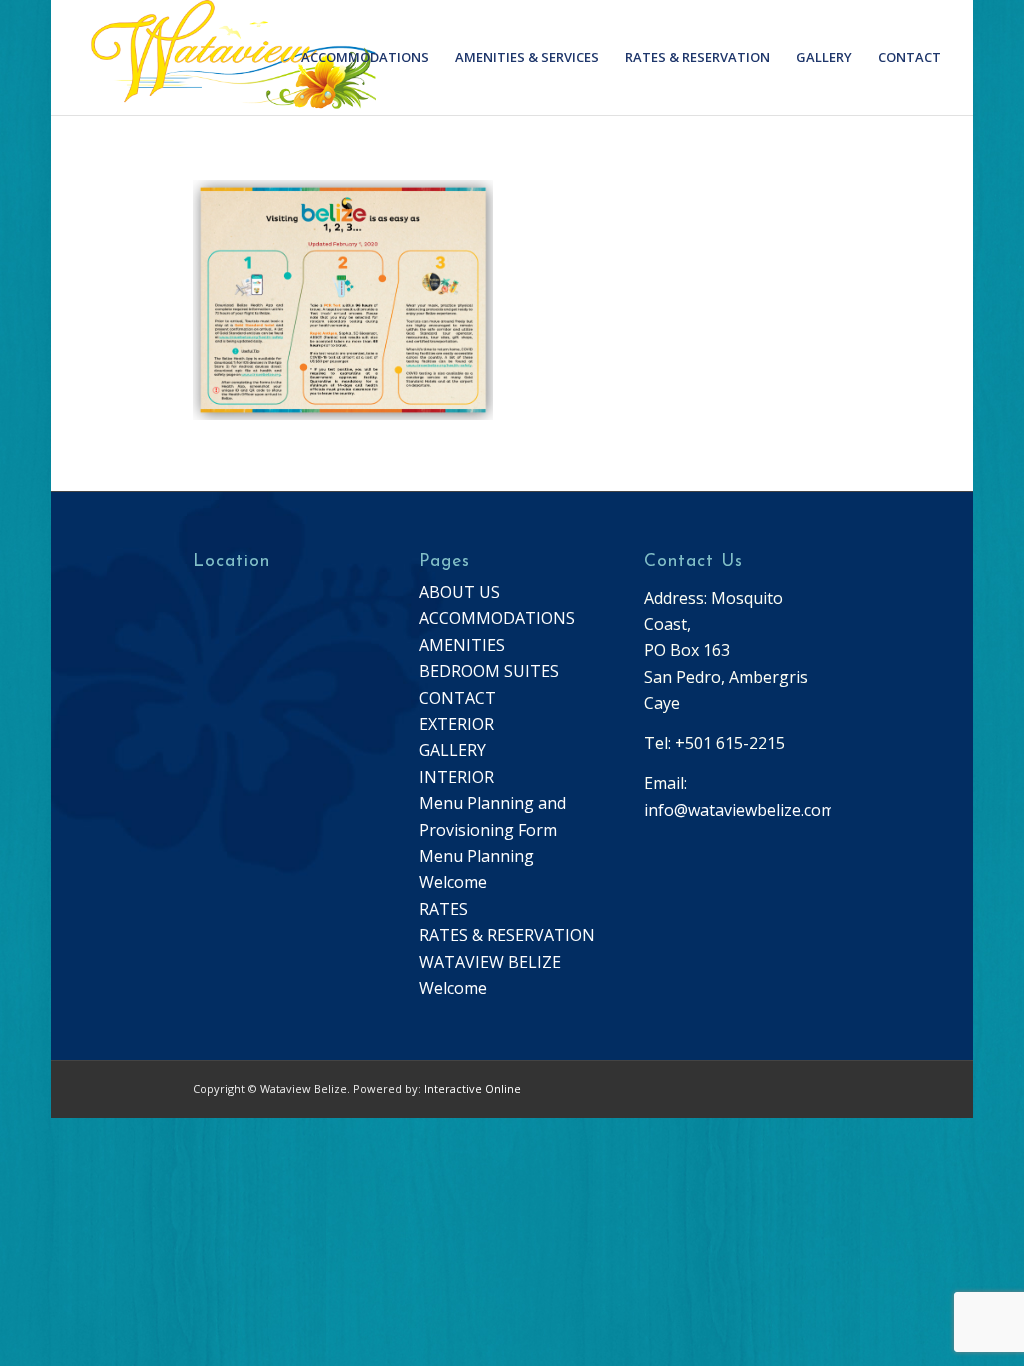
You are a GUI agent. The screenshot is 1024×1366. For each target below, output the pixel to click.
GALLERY (452, 750)
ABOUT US (459, 592)
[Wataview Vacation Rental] (223, 57)
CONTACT (457, 698)
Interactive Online (472, 1088)
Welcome (453, 988)
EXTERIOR (456, 724)
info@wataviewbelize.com (739, 810)
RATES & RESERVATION (507, 935)
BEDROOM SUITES (489, 671)
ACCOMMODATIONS (497, 618)
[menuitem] (365, 57)
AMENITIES (462, 645)
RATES (443, 909)
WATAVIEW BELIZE (490, 962)
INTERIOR (456, 777)
